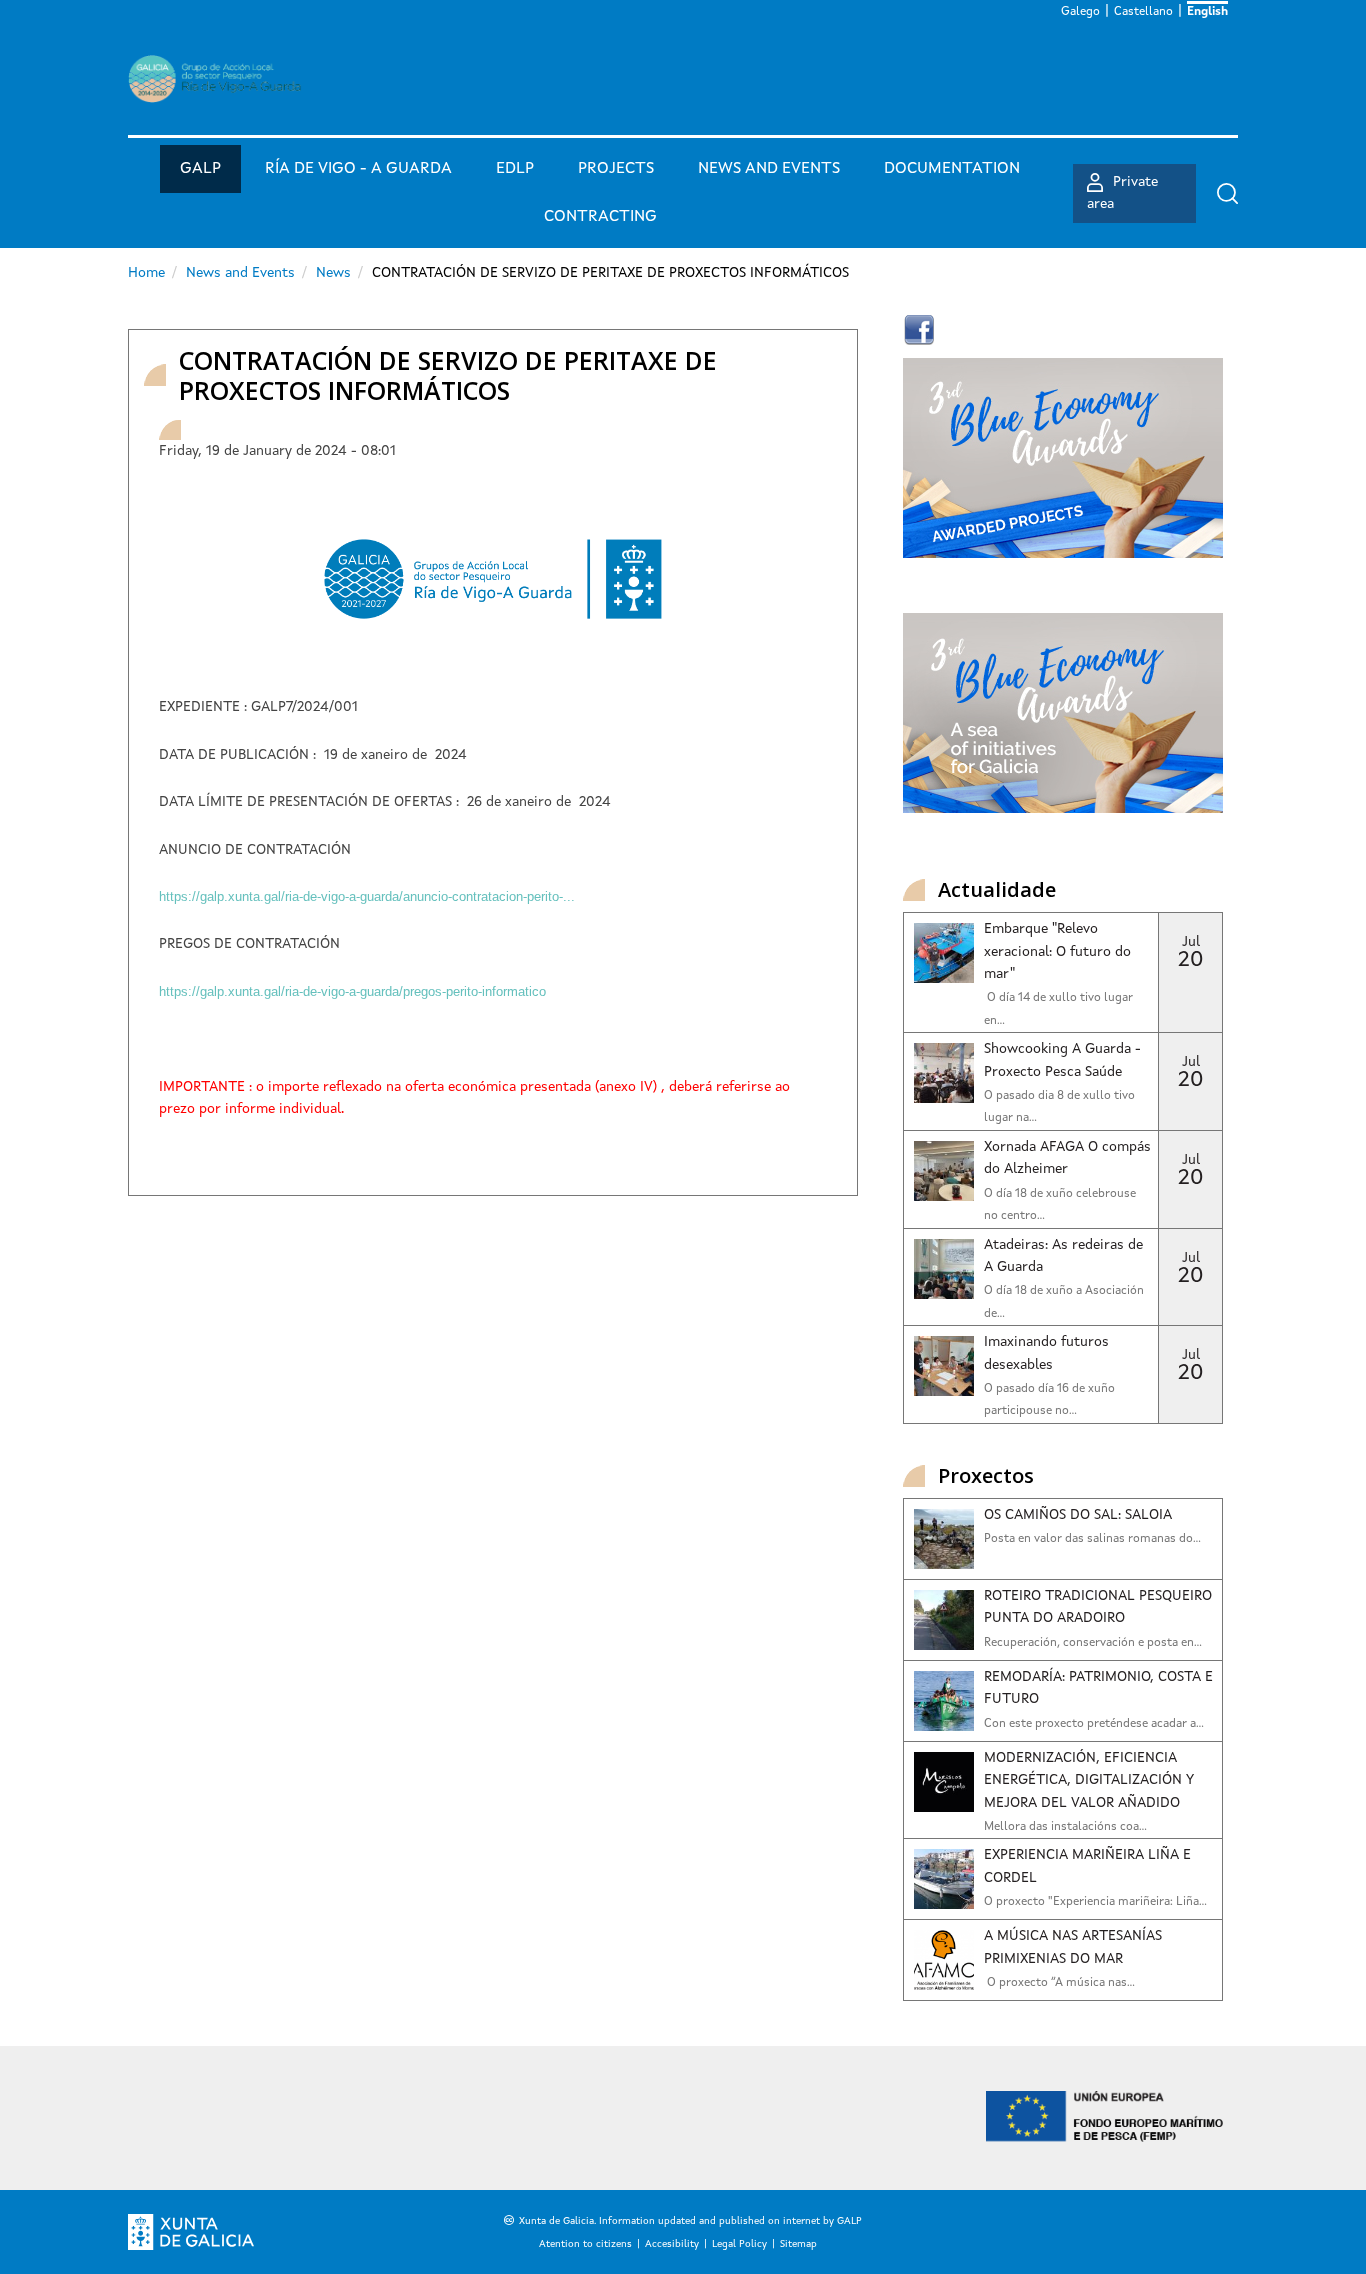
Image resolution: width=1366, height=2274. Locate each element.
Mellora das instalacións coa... (1065, 1827)
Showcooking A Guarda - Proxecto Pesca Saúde (1062, 1060)
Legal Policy (739, 2244)
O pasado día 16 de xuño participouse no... (1049, 1400)
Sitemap (798, 2244)
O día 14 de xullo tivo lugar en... (1058, 1009)
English (1207, 12)
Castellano (1143, 12)
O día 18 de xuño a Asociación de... (1064, 1302)
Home (146, 273)
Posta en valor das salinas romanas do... (1092, 1539)
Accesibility (672, 2244)
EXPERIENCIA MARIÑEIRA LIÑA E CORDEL (1087, 1866)
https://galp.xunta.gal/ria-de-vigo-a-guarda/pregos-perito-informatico (352, 991)
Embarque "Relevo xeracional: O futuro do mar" (1057, 951)
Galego (1080, 12)
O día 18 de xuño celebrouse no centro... (1060, 1205)
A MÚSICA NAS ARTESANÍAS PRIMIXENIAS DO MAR (1073, 1947)
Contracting (600, 217)
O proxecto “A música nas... (1059, 1983)
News (333, 273)
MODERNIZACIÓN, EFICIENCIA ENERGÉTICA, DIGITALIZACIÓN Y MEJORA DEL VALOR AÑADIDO (1089, 1780)
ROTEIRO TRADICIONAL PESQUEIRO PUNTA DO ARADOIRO (1098, 1607)
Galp (200, 169)
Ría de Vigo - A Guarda (358, 169)
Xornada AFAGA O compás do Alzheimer (1067, 1158)
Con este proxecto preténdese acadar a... (1094, 1724)
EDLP (515, 169)
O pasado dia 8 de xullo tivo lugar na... (1059, 1107)
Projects (616, 169)
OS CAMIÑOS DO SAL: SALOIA (1078, 1515)
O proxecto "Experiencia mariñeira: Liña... (1095, 1902)
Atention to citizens (585, 2244)
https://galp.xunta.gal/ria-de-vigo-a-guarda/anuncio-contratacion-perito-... (367, 896)
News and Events (240, 273)
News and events (769, 169)
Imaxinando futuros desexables (1046, 1353)
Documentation (952, 169)
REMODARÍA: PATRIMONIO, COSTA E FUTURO (1098, 1688)
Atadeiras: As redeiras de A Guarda (1063, 1256)
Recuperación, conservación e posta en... (1093, 1643)
